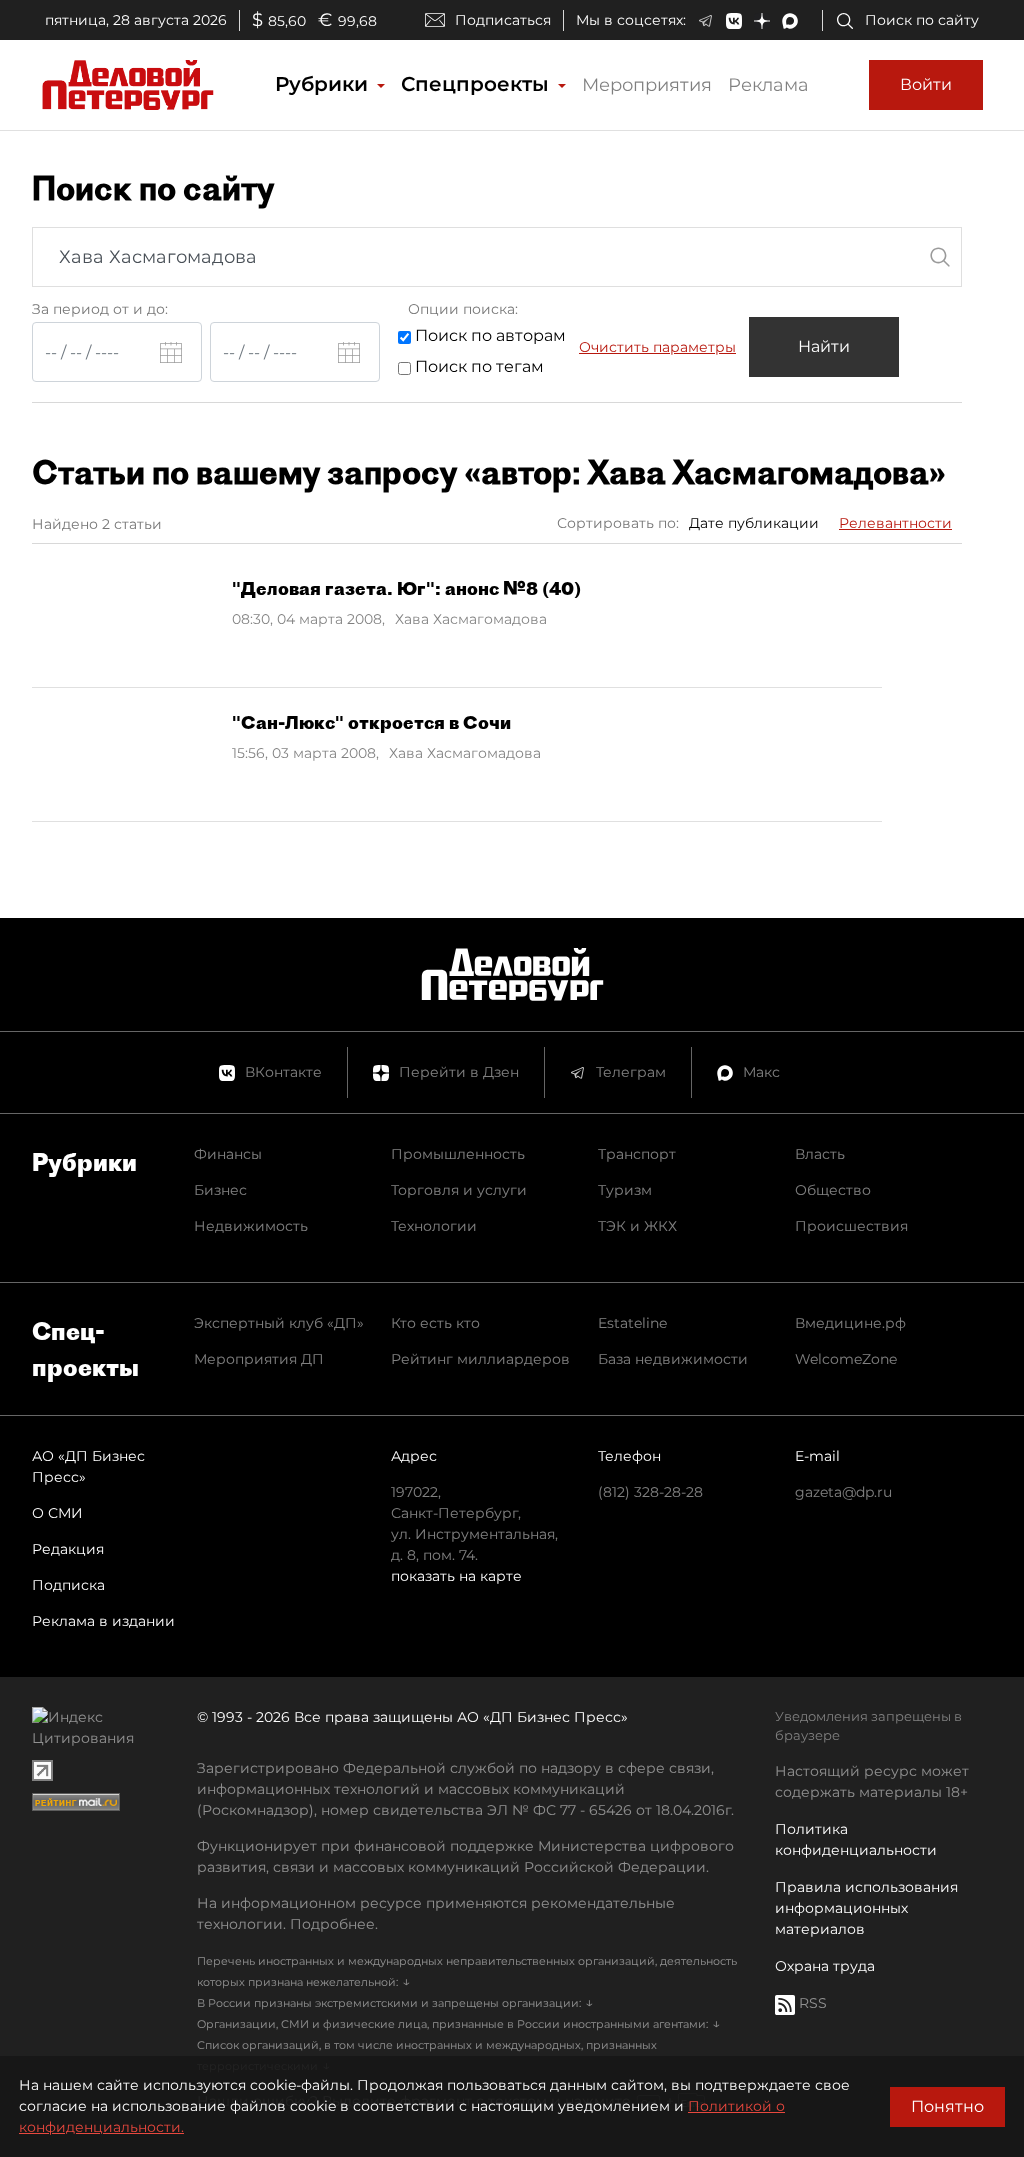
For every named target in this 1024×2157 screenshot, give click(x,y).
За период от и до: (100, 309)
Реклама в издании (103, 1621)
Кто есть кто (435, 1323)
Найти (824, 346)
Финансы (228, 1154)
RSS (811, 2003)
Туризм (625, 1190)
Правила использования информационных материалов (866, 1908)
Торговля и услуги (459, 1190)
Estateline (632, 1323)
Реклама (768, 85)
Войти (926, 84)
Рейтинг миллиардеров (480, 1359)
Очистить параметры (657, 347)
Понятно (947, 2106)
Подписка (68, 1585)
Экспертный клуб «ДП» (279, 1323)
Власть (820, 1154)
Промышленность (458, 1154)
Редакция (68, 1549)
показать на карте (456, 1576)
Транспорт (637, 1154)
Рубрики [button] (324, 84)
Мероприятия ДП (259, 1359)
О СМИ (57, 1513)
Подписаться (503, 20)
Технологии (434, 1226)
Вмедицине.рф (850, 1323)
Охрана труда (825, 1966)
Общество (833, 1190)
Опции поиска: (463, 309)
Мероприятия (647, 85)
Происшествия (851, 1226)
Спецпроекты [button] (478, 84)
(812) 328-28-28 (650, 1492)
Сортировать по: (618, 523)
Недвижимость (251, 1226)
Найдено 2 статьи (97, 524)
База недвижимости (673, 1359)
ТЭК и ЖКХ (637, 1226)
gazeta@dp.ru (843, 1492)
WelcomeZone (846, 1359)
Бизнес (220, 1190)
